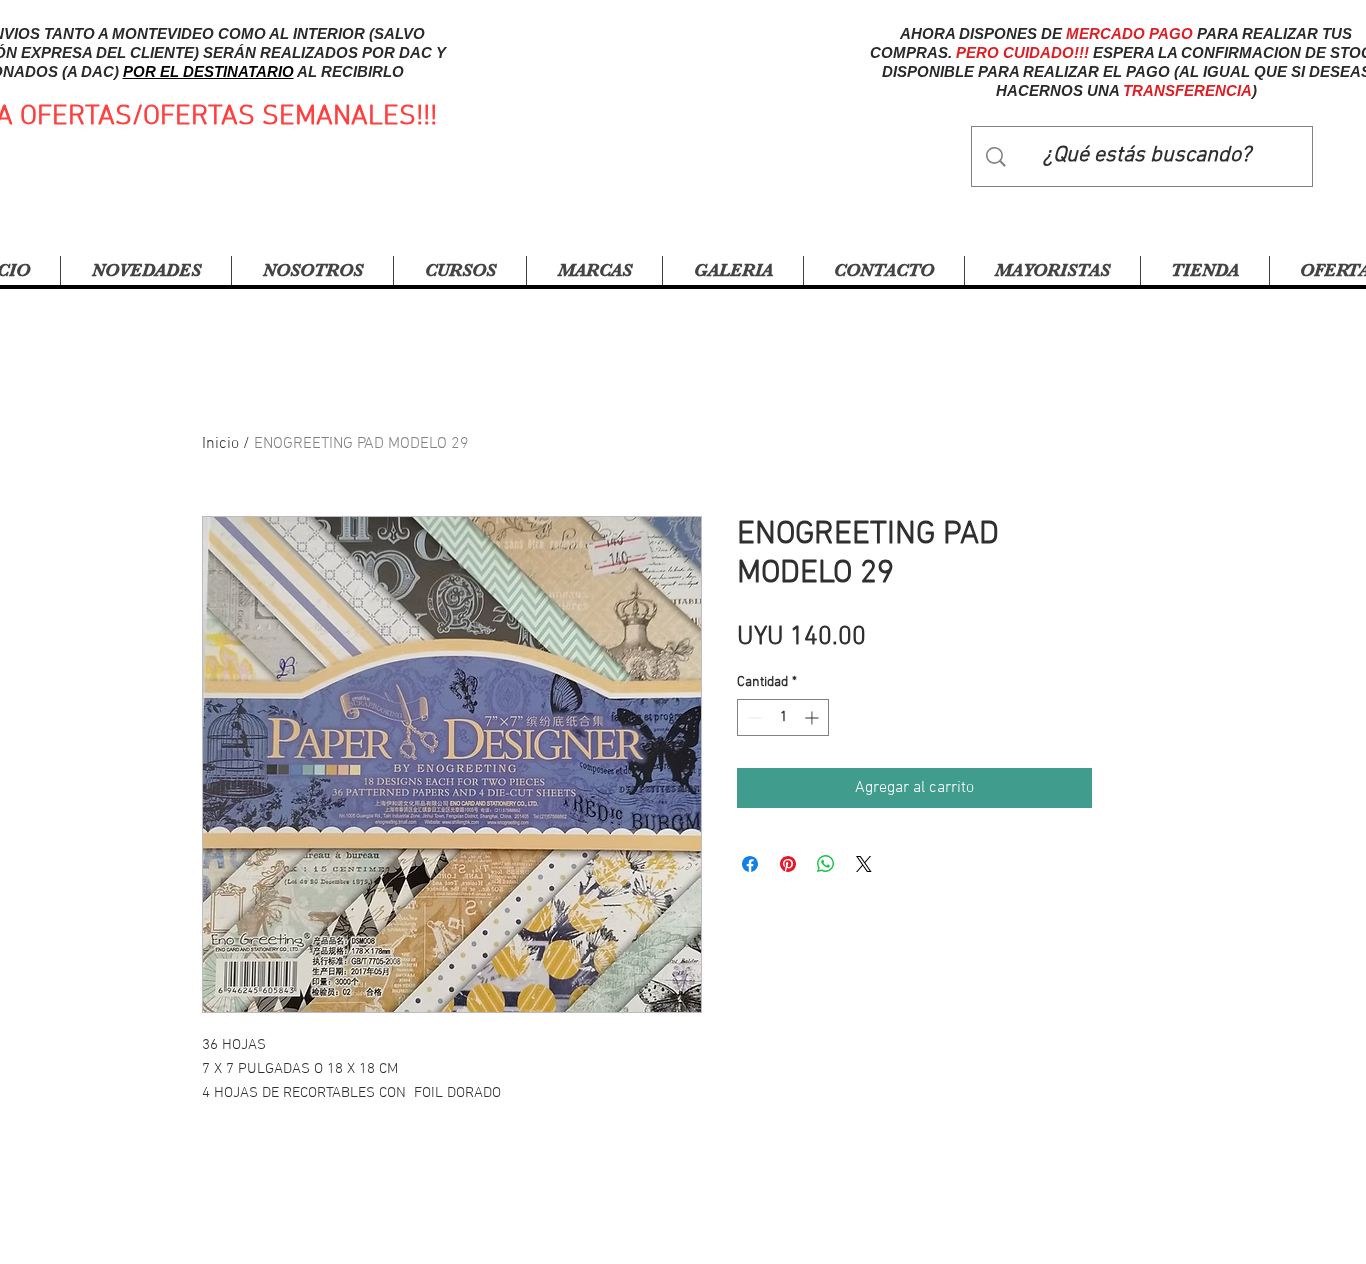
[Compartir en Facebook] (750, 864)
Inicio (220, 444)
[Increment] (813, 717)
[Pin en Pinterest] (788, 864)
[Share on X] (864, 864)
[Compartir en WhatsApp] (826, 864)
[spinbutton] (783, 717)
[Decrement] (752, 717)
